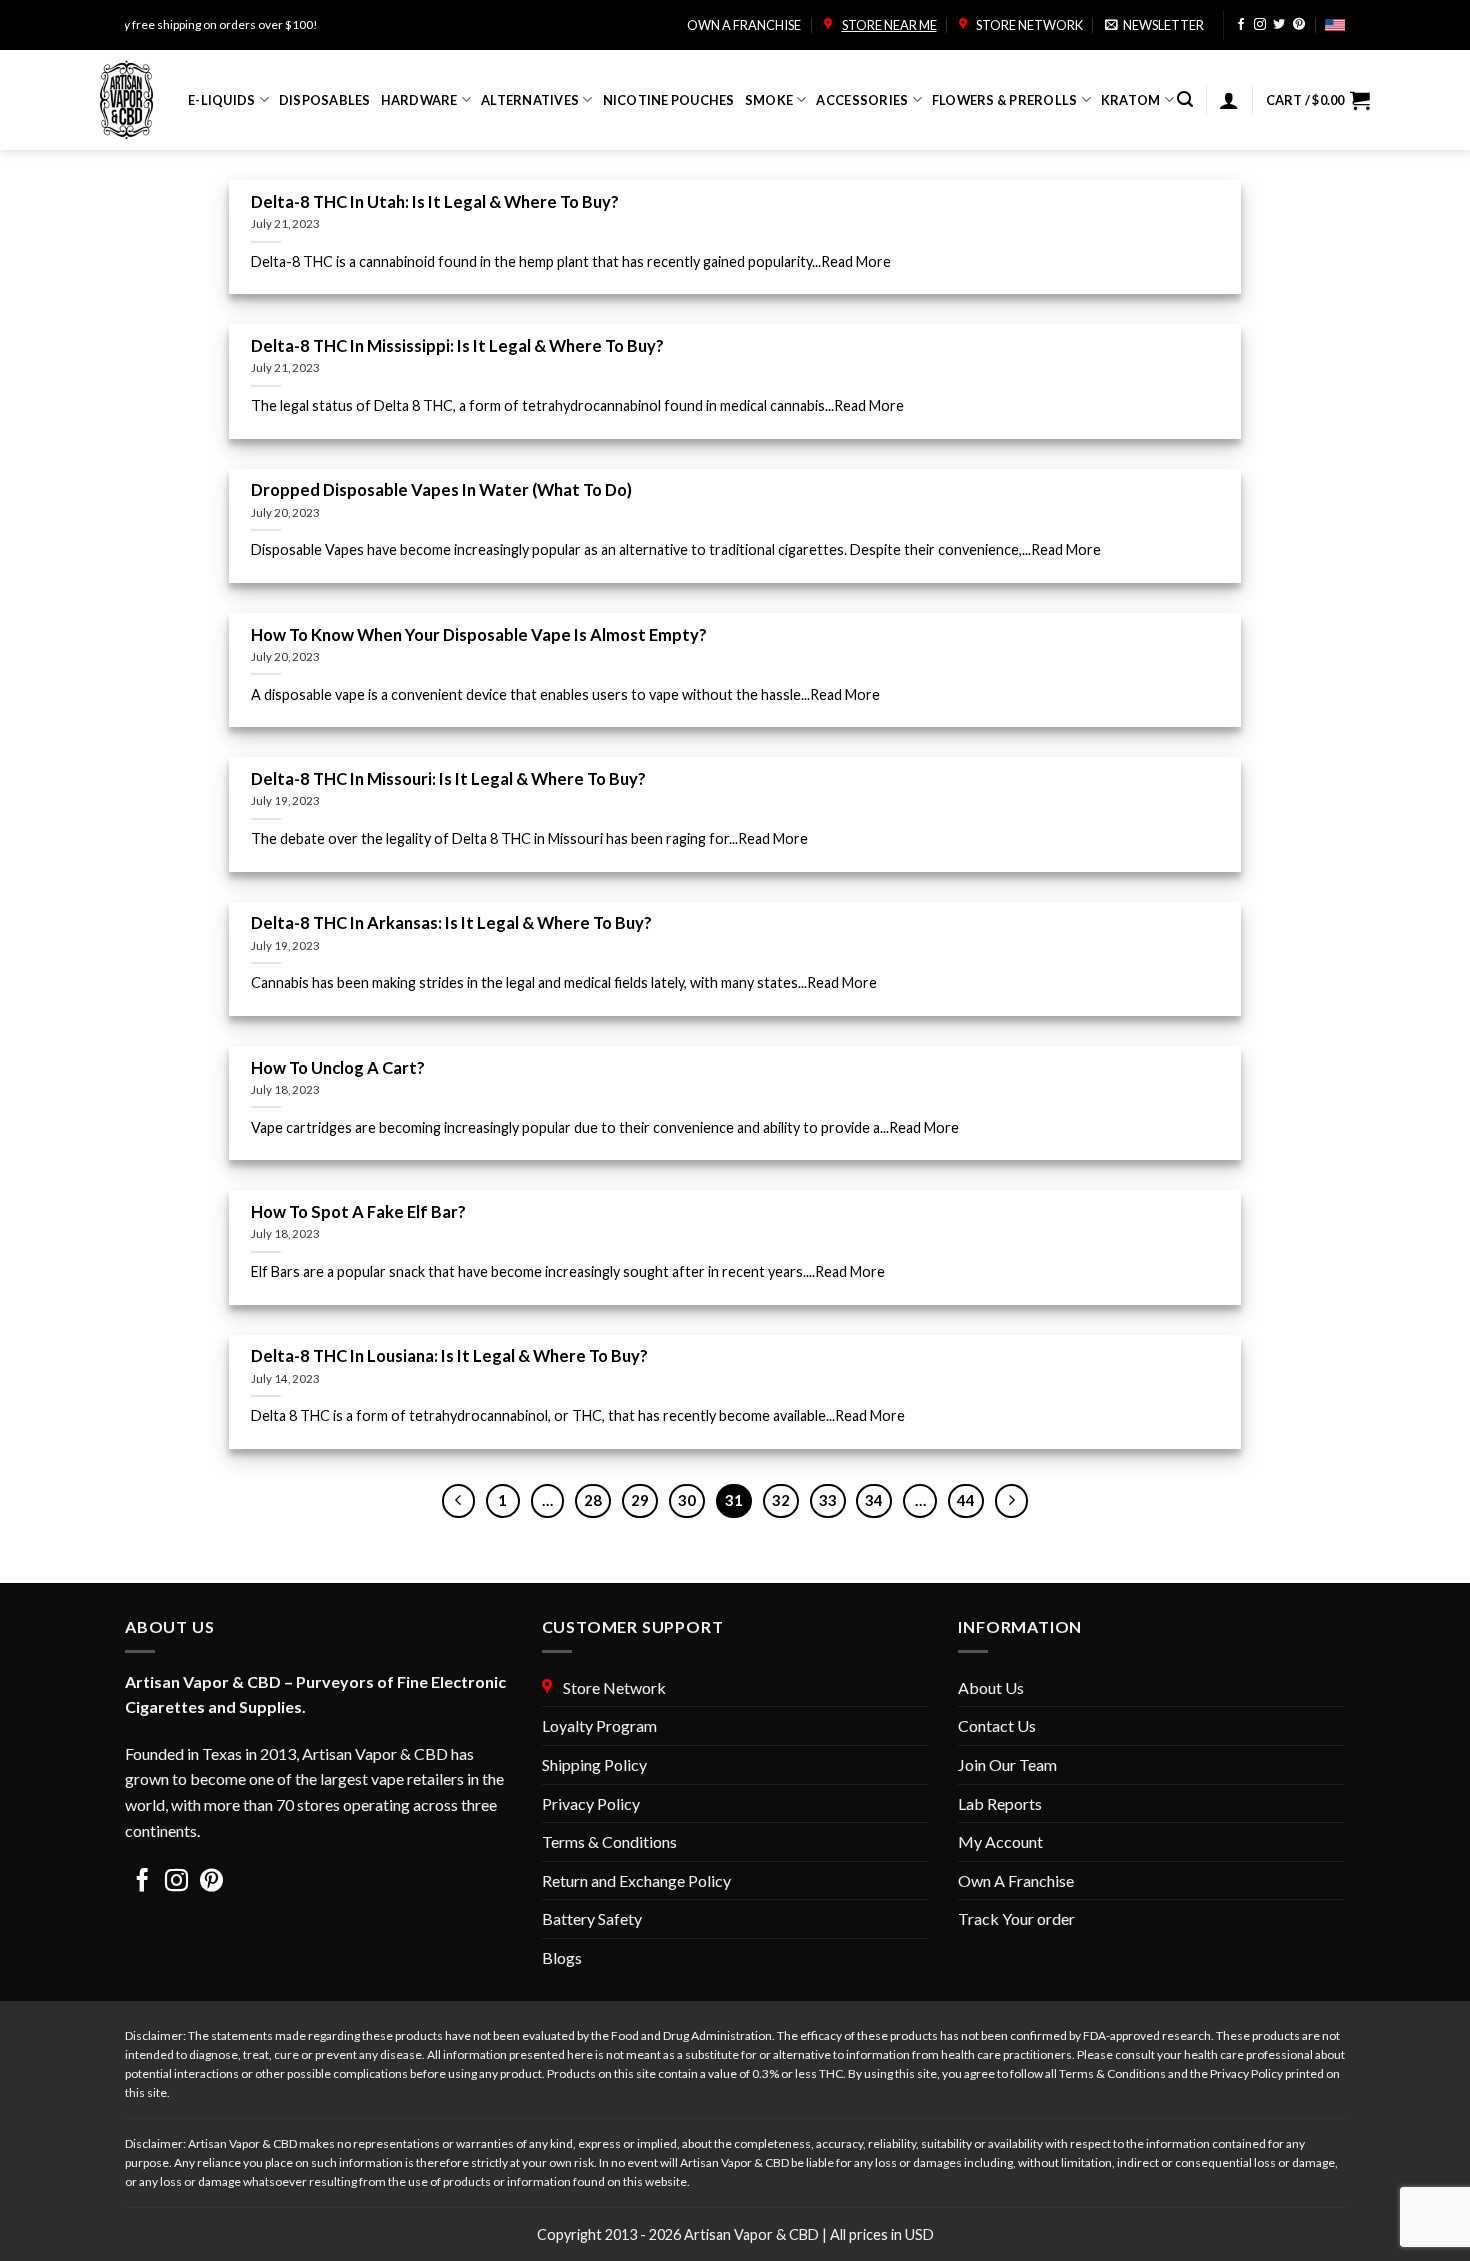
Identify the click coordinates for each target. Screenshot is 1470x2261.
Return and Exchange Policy (636, 1880)
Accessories (862, 100)
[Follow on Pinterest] (1299, 25)
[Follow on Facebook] (1241, 25)
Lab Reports (1000, 1803)
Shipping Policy (594, 1764)
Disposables (325, 100)
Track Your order (1016, 1918)
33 (828, 1500)
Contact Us (997, 1725)
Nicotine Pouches (669, 100)
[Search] (1185, 99)
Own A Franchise (1016, 1880)
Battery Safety (592, 1918)
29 (640, 1500)
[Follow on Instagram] (1260, 25)
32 (781, 1500)
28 (593, 1500)
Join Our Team (1007, 1764)
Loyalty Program (599, 1725)
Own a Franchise (744, 25)
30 (687, 1500)
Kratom (1131, 100)
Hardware (419, 100)
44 (966, 1500)
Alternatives (530, 100)
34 (874, 1500)
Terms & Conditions (609, 1841)
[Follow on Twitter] (1279, 25)
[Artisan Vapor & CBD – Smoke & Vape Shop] (129, 100)
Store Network (1027, 25)
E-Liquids (221, 100)
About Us (991, 1687)
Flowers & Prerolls (1005, 100)
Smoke (769, 100)
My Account (1000, 1841)
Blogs (562, 1957)
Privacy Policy (591, 1803)
